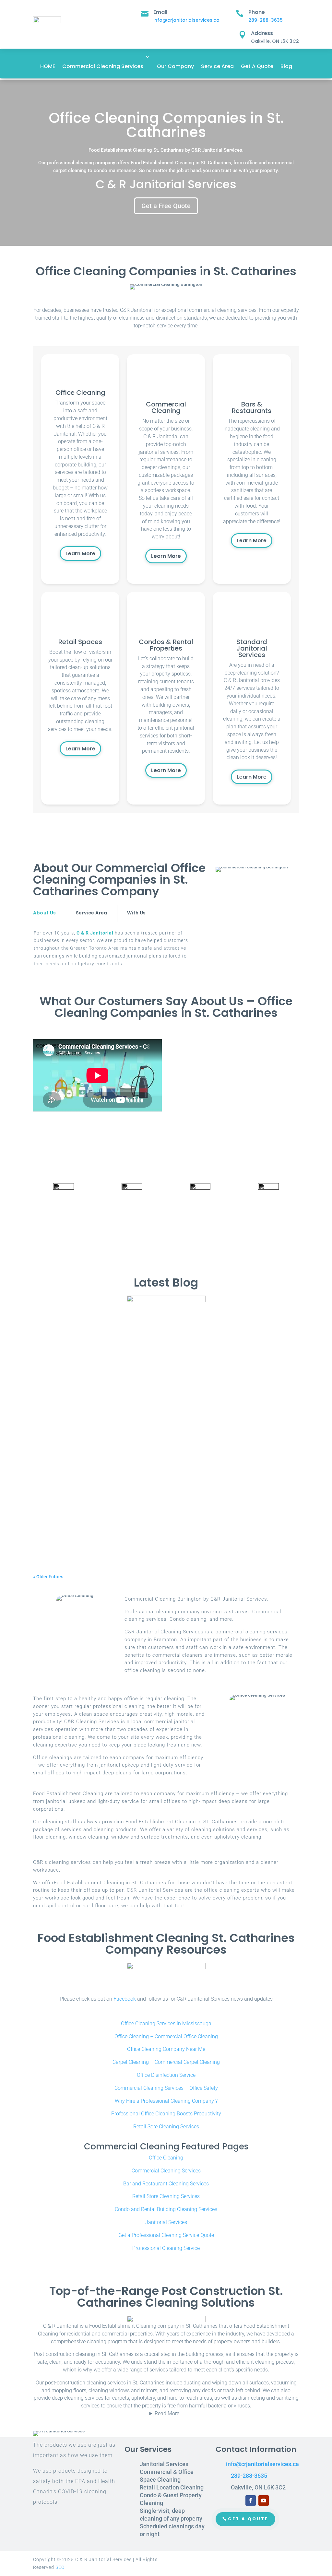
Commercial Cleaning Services (103, 66)
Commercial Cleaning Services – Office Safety (166, 2088)
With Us (136, 913)
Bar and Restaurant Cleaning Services (166, 2184)
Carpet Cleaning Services (184, 1346)
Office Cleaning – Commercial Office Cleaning (166, 2036)
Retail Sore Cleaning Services (166, 2127)
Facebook (125, 1999)
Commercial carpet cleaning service (160, 1438)
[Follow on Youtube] (264, 2500)
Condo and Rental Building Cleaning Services (166, 2209)
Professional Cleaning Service (166, 2248)
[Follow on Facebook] (251, 2500)
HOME (48, 66)
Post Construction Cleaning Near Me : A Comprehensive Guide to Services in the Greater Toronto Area (156, 1511)
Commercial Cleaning (145, 1523)
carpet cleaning (140, 1346)
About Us (44, 913)
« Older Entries (48, 1577)
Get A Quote (257, 66)
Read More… (169, 2413)
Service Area (217, 66)
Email (160, 12)
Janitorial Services (166, 2222)
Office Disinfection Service (166, 2075)
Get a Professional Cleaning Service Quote (166, 2235)
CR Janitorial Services (68, 1346)
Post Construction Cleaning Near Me (207, 1523)
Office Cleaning (166, 2158)
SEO (60, 2567)
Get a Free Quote (166, 206)
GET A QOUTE (248, 2519)
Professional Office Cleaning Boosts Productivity (166, 2114)
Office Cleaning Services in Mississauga (166, 2023)
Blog (286, 66)
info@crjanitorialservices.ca (186, 20)
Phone (257, 12)
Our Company (175, 66)
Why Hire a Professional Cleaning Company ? (166, 2101)
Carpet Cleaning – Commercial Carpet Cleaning (166, 2062)
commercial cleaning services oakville (251, 1346)
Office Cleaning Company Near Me (166, 2049)
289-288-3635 (266, 20)
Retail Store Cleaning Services (166, 2196)
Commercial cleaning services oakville (95, 1336)
